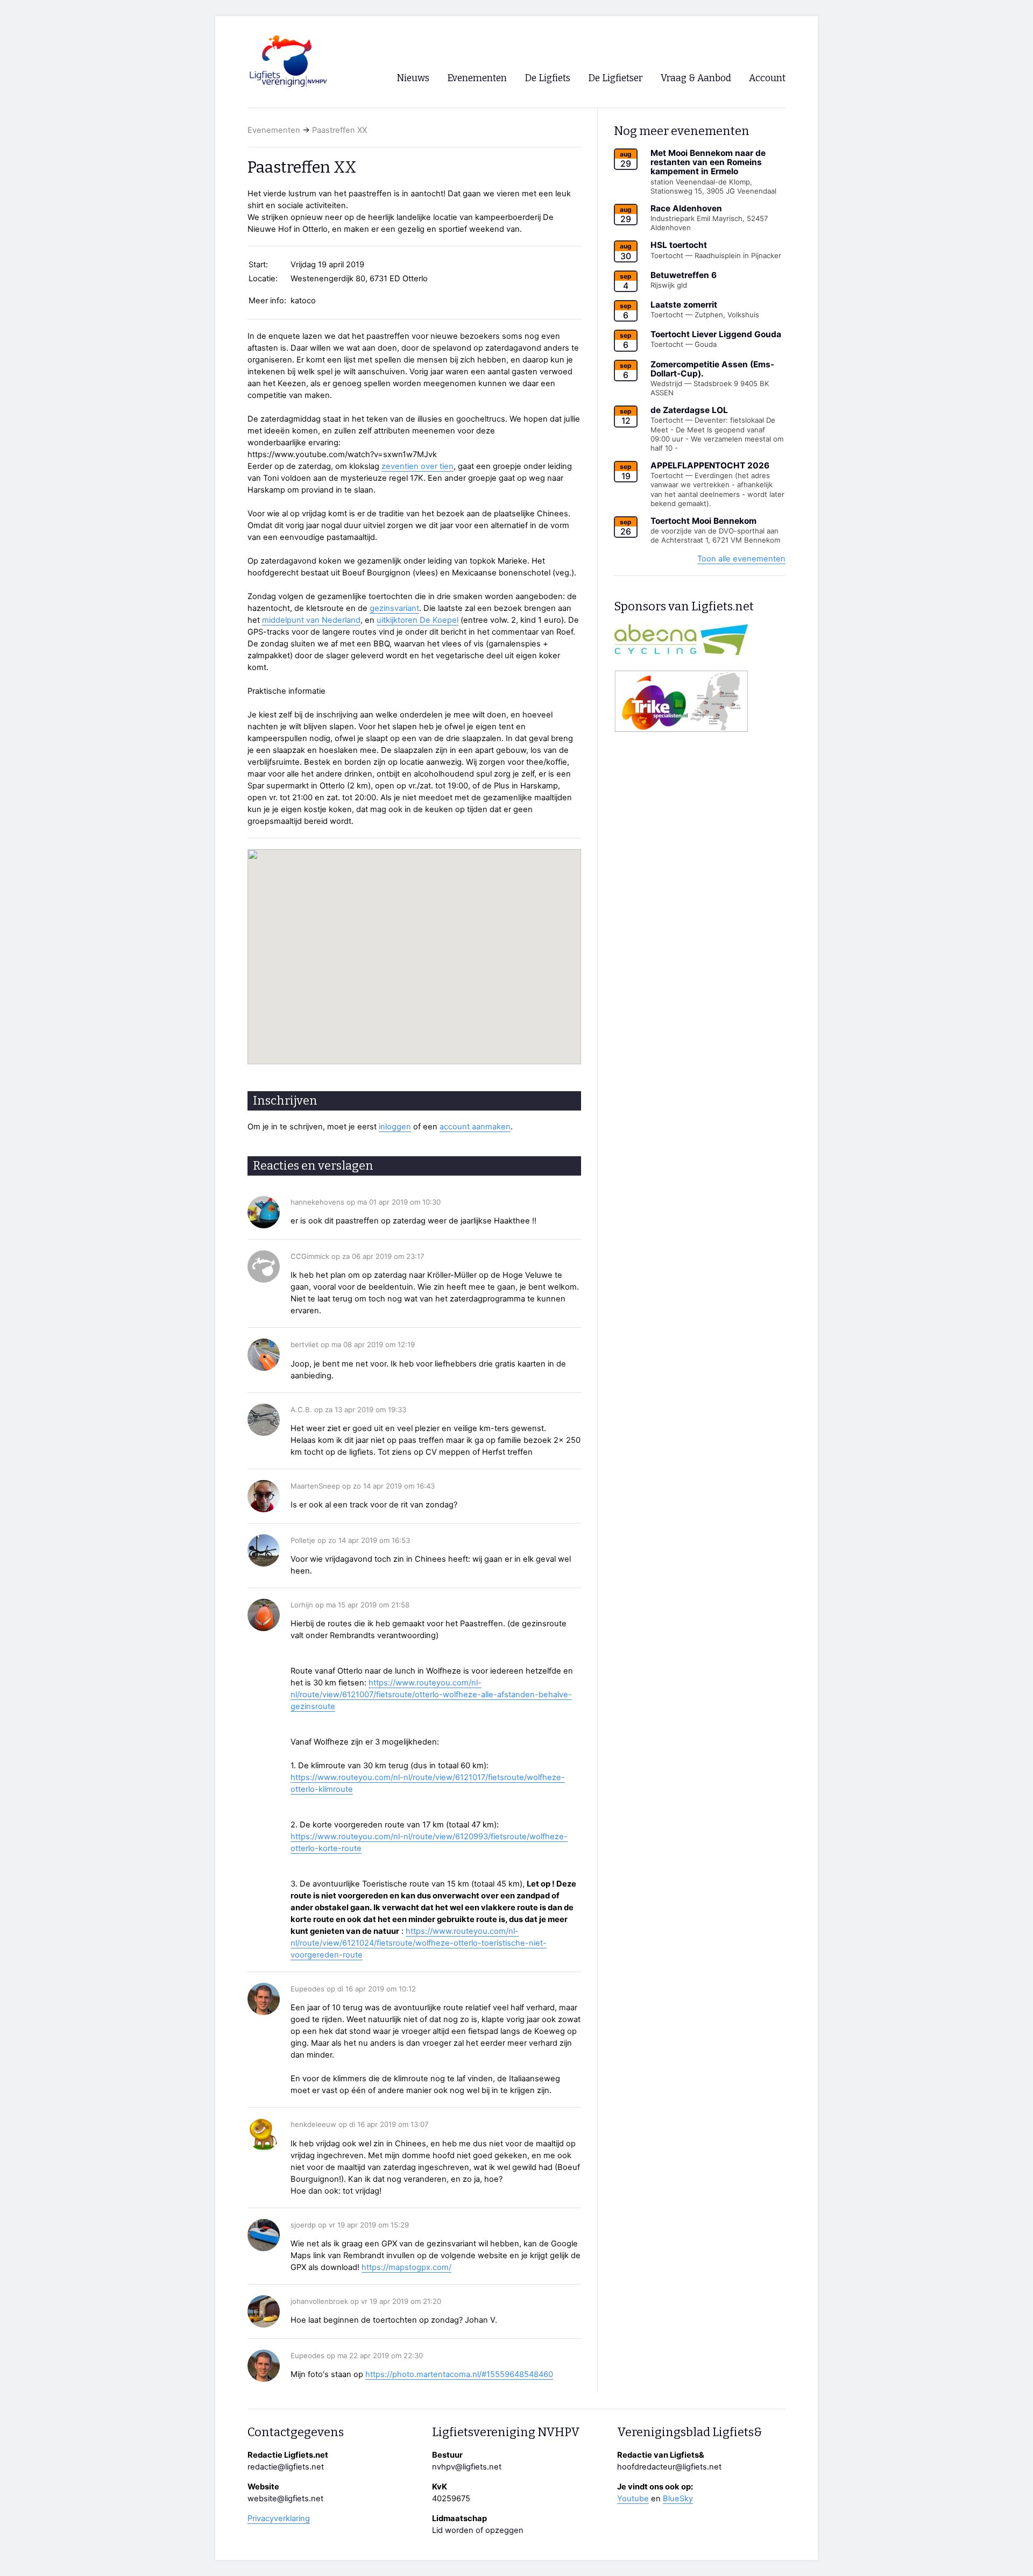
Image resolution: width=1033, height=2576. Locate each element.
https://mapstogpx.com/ (406, 2267)
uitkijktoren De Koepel (418, 620)
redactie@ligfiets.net (286, 2467)
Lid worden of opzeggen (478, 2530)
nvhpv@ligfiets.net (467, 2467)
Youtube (633, 2499)
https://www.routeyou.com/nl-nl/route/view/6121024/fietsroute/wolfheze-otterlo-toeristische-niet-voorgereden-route (419, 1943)
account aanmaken (475, 1127)
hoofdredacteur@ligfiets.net (669, 2467)
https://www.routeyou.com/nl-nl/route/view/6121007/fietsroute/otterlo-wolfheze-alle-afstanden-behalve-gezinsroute (431, 1695)
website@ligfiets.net (285, 2499)
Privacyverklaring (279, 2518)
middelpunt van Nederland (311, 620)
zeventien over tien (418, 466)
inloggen (395, 1127)
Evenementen (274, 130)
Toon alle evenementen (741, 559)
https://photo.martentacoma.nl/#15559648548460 (459, 2374)
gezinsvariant (394, 608)
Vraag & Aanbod (696, 78)
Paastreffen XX (339, 130)
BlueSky (678, 2499)
